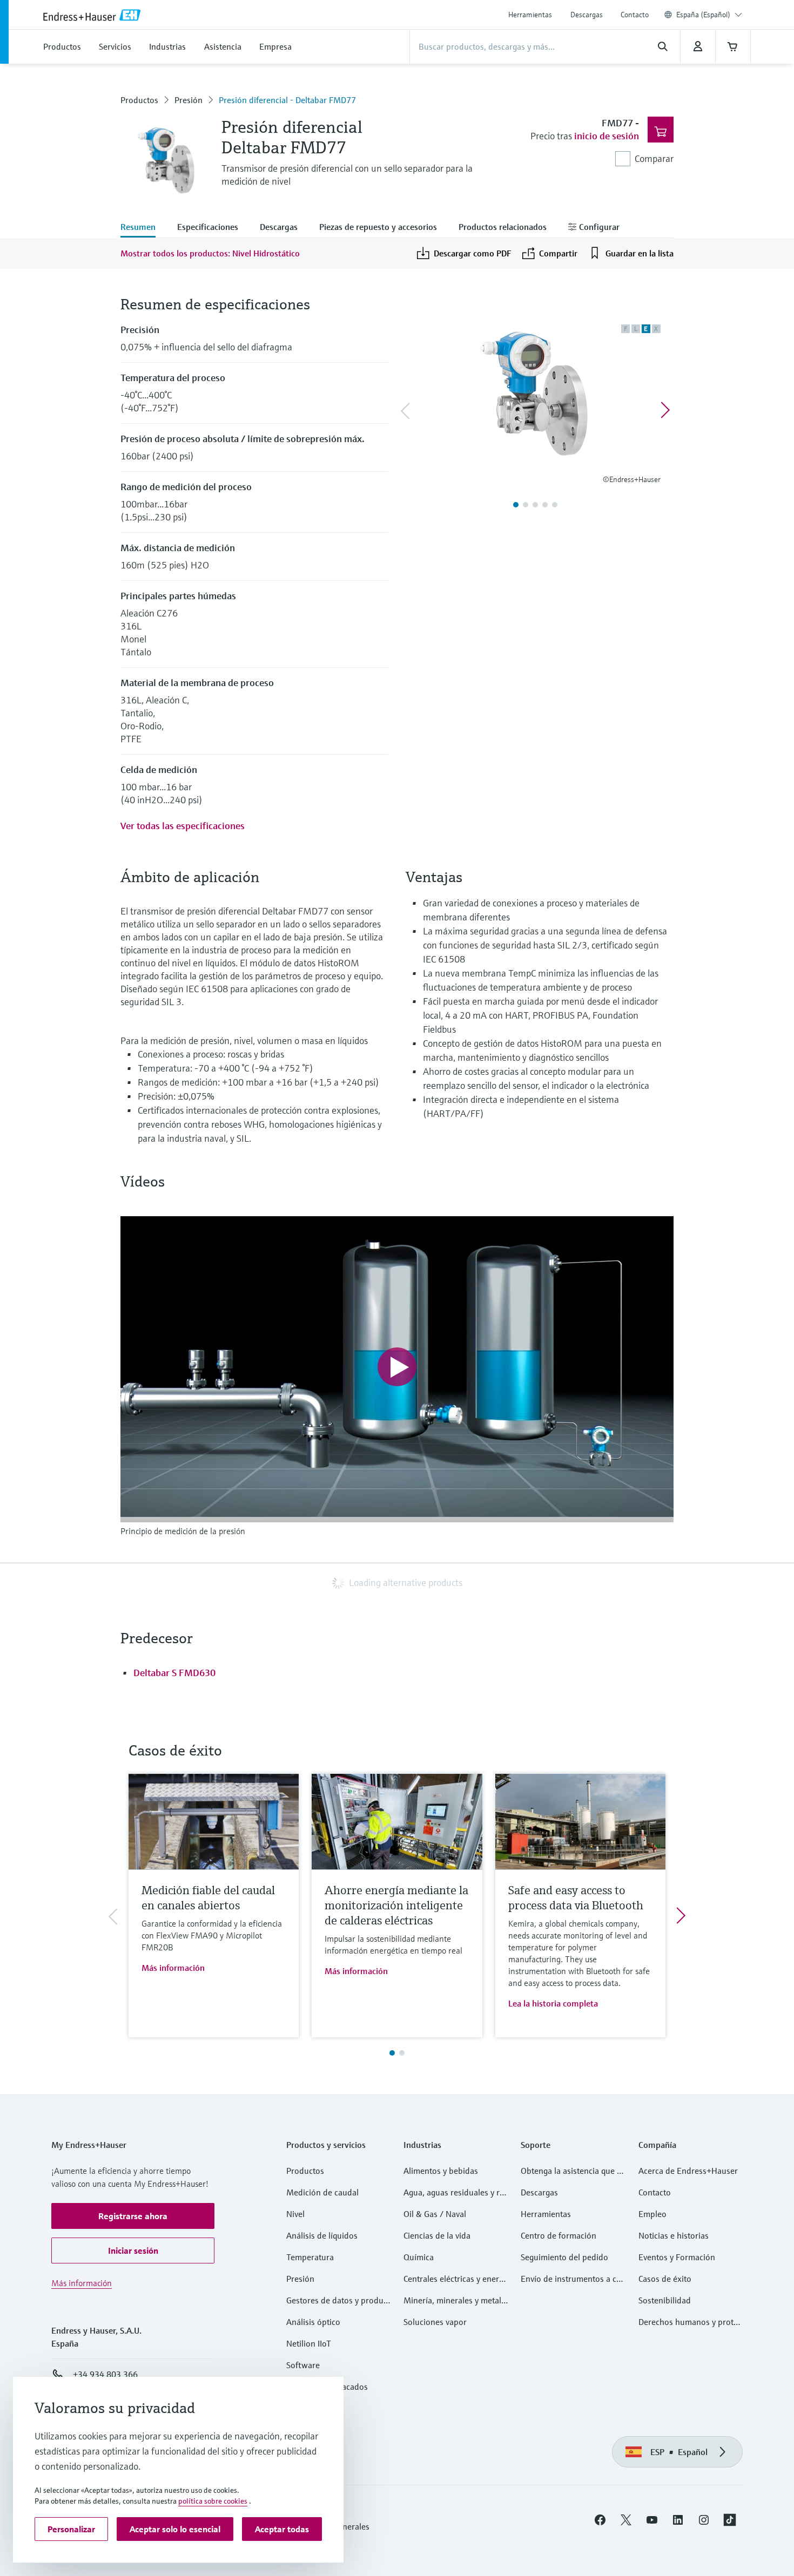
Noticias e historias (674, 2235)
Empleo (652, 2214)
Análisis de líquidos (322, 2235)
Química (419, 2257)
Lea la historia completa (553, 2003)
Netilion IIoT (309, 2343)
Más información (173, 1968)
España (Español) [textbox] (703, 15)
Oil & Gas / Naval (435, 2214)
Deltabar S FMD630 (174, 1673)
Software (303, 2365)
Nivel (295, 2214)
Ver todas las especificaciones (183, 826)
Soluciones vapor (435, 2322)
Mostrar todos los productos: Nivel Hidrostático (210, 253)
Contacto (635, 15)
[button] (133, 2216)
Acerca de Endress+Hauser (688, 2171)
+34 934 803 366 (105, 2374)
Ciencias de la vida (437, 2235)
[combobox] (709, 15)
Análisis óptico (313, 2322)
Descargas (587, 15)
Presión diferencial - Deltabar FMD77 (287, 100)
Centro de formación (559, 2235)
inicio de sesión (607, 136)
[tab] (143, 228)
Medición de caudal (322, 2192)
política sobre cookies (213, 2501)
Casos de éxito (665, 2279)
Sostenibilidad (665, 2300)
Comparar (654, 158)
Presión (189, 100)
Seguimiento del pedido (564, 2257)
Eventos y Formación (677, 2257)
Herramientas (530, 15)
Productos (139, 100)
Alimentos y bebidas (441, 2171)
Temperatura (310, 2257)
